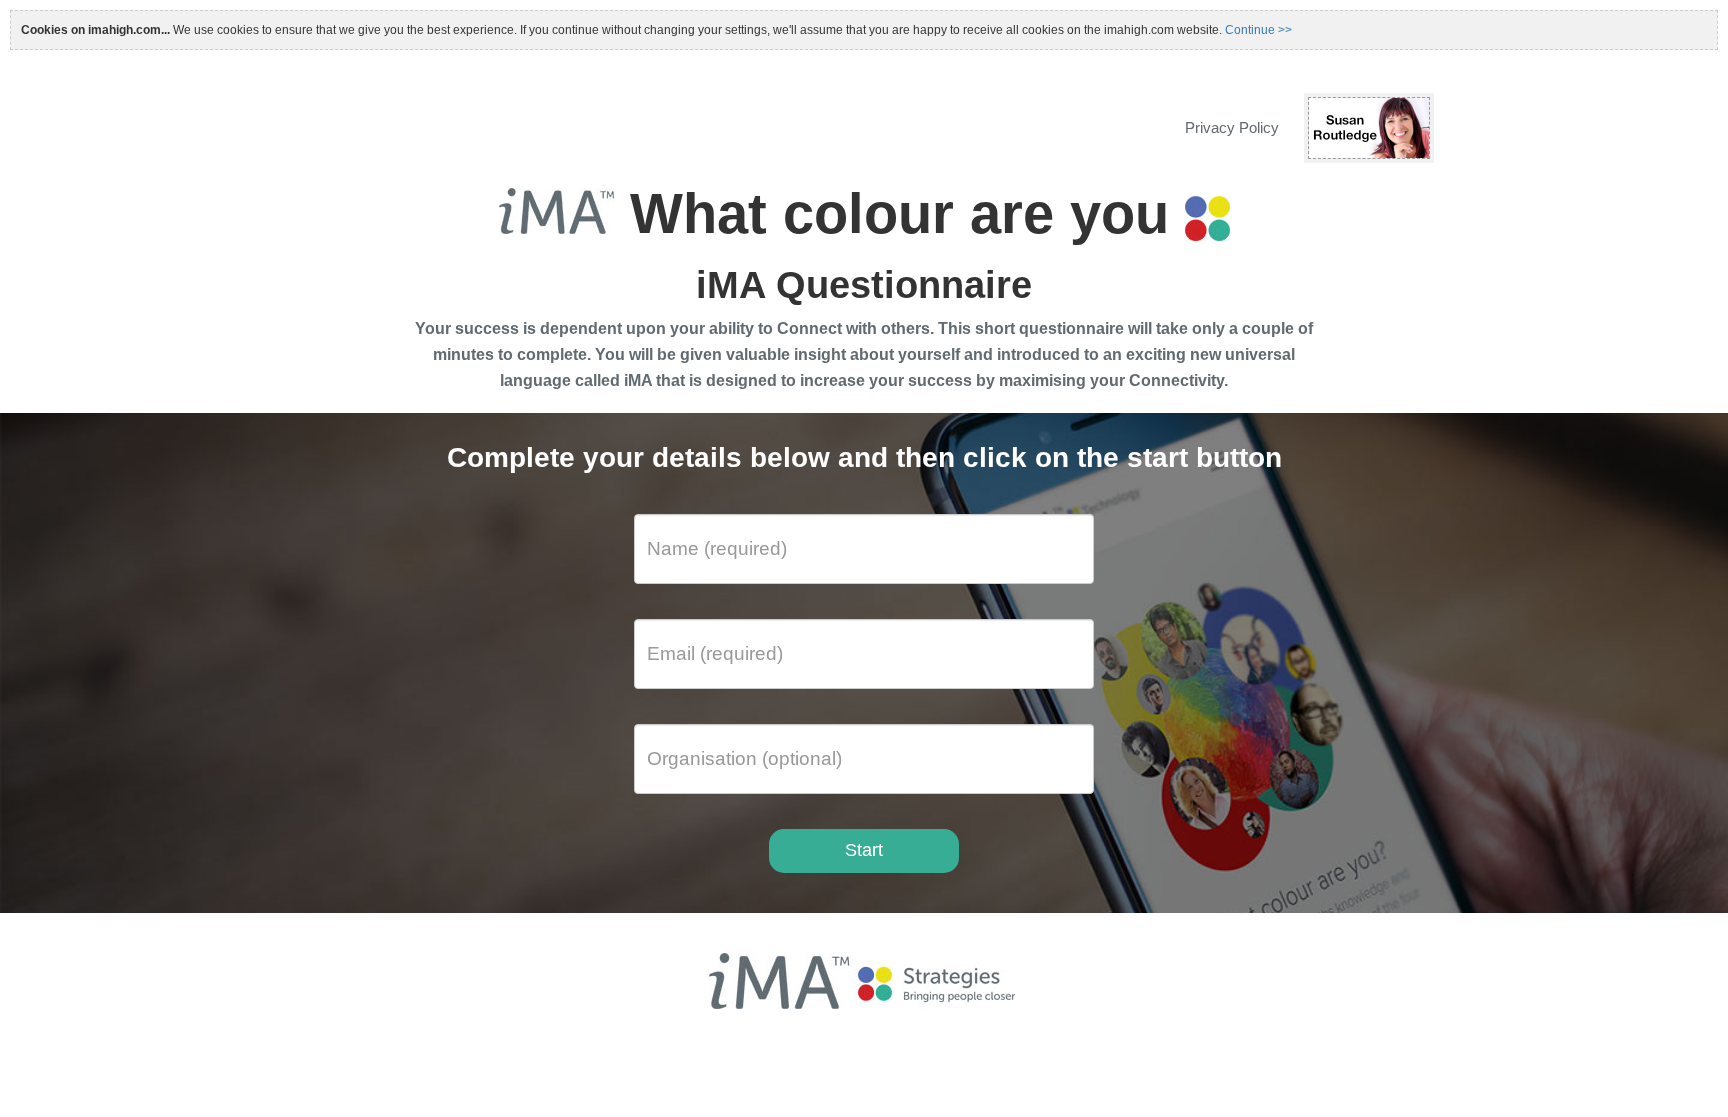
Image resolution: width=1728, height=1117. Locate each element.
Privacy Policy (1232, 127)
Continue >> (1258, 30)
